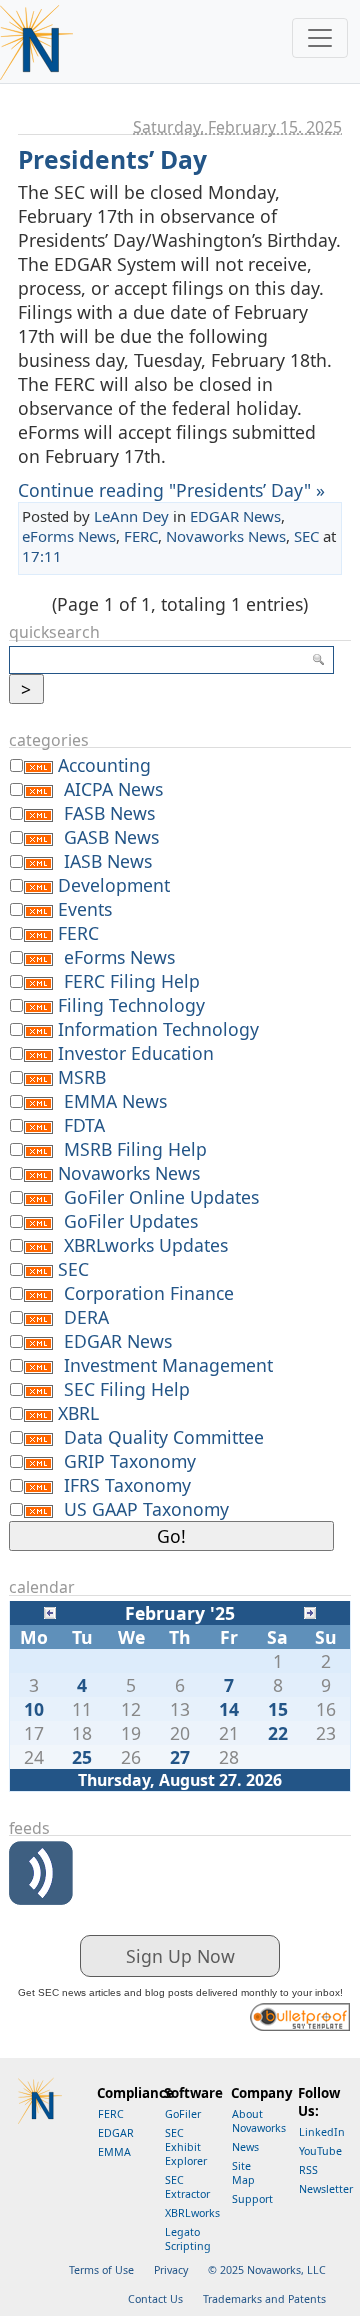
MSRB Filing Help (135, 1149)
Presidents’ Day (112, 159)
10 (34, 1709)
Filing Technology (131, 1005)
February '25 (180, 1613)
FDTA (84, 1125)
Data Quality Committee (164, 1437)
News (245, 2147)
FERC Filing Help (132, 981)
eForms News (69, 536)
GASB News (111, 837)
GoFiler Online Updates (161, 1197)
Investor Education (136, 1053)
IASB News (108, 861)
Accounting (104, 765)
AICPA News (113, 789)
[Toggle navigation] (320, 38)
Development (114, 885)
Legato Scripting (188, 2239)
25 (82, 1757)
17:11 (42, 556)
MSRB (82, 1077)
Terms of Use (101, 2270)
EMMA (114, 2152)
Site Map (243, 2173)
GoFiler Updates (131, 1221)
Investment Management (168, 1365)
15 (278, 1709)
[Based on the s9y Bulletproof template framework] (300, 2015)
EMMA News (115, 1101)
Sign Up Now (180, 1956)
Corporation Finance (149, 1293)
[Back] (50, 1611)
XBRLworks (192, 2213)
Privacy (171, 2270)
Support (252, 2199)
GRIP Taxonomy (130, 1461)
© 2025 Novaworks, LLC (267, 2270)
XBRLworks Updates (146, 1245)
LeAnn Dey (131, 516)
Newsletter (326, 2189)
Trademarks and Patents (264, 2299)
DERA (86, 1317)
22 (278, 1733)
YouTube (320, 2151)
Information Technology (158, 1029)
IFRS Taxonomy (127, 1485)
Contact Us (155, 2299)
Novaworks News (226, 536)
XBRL (78, 1413)
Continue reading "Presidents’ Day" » (171, 490)
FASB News (109, 813)
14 (229, 1709)
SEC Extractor (187, 2187)
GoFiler (183, 2114)
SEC (306, 536)
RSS (308, 2170)
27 (180, 1757)
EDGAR (116, 2133)
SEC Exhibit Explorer (186, 2147)
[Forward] (310, 1611)
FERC (141, 536)
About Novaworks (259, 2121)
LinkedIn (322, 2132)
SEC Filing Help (127, 1389)
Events (85, 909)
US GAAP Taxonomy (146, 1509)
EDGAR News (235, 516)
